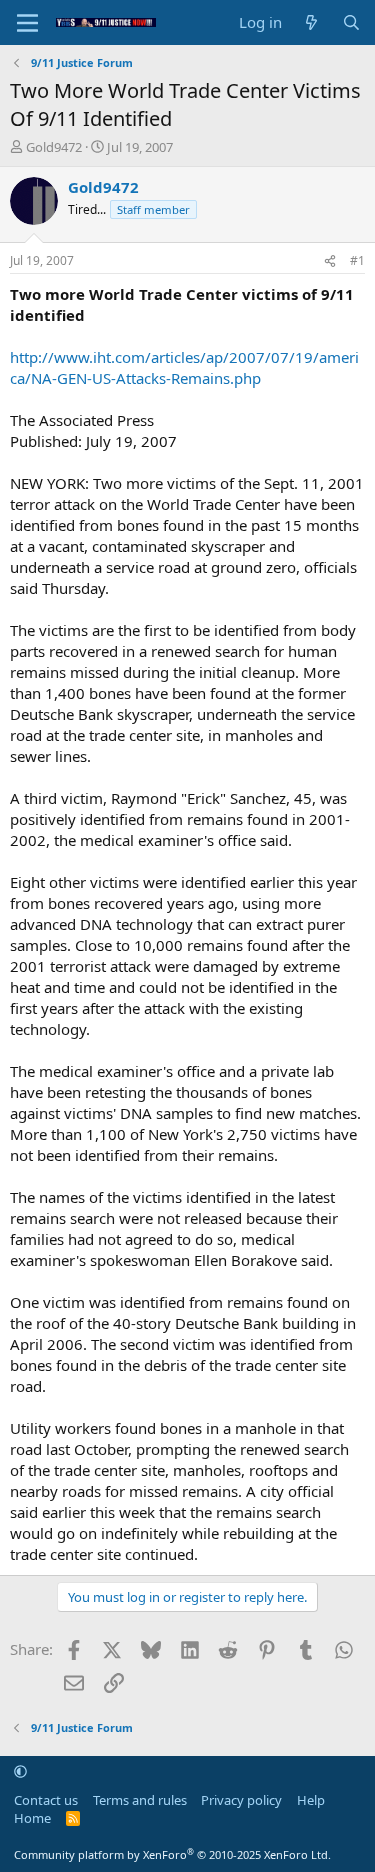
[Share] (330, 261)
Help (311, 1800)
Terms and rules (140, 1800)
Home (32, 1818)
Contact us (46, 1800)
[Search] (351, 22)
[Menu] (27, 23)
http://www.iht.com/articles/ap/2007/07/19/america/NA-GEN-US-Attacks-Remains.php (184, 367)
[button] (20, 1771)
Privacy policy (241, 1800)
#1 (357, 260)
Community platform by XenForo (172, 1854)
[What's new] (311, 22)
